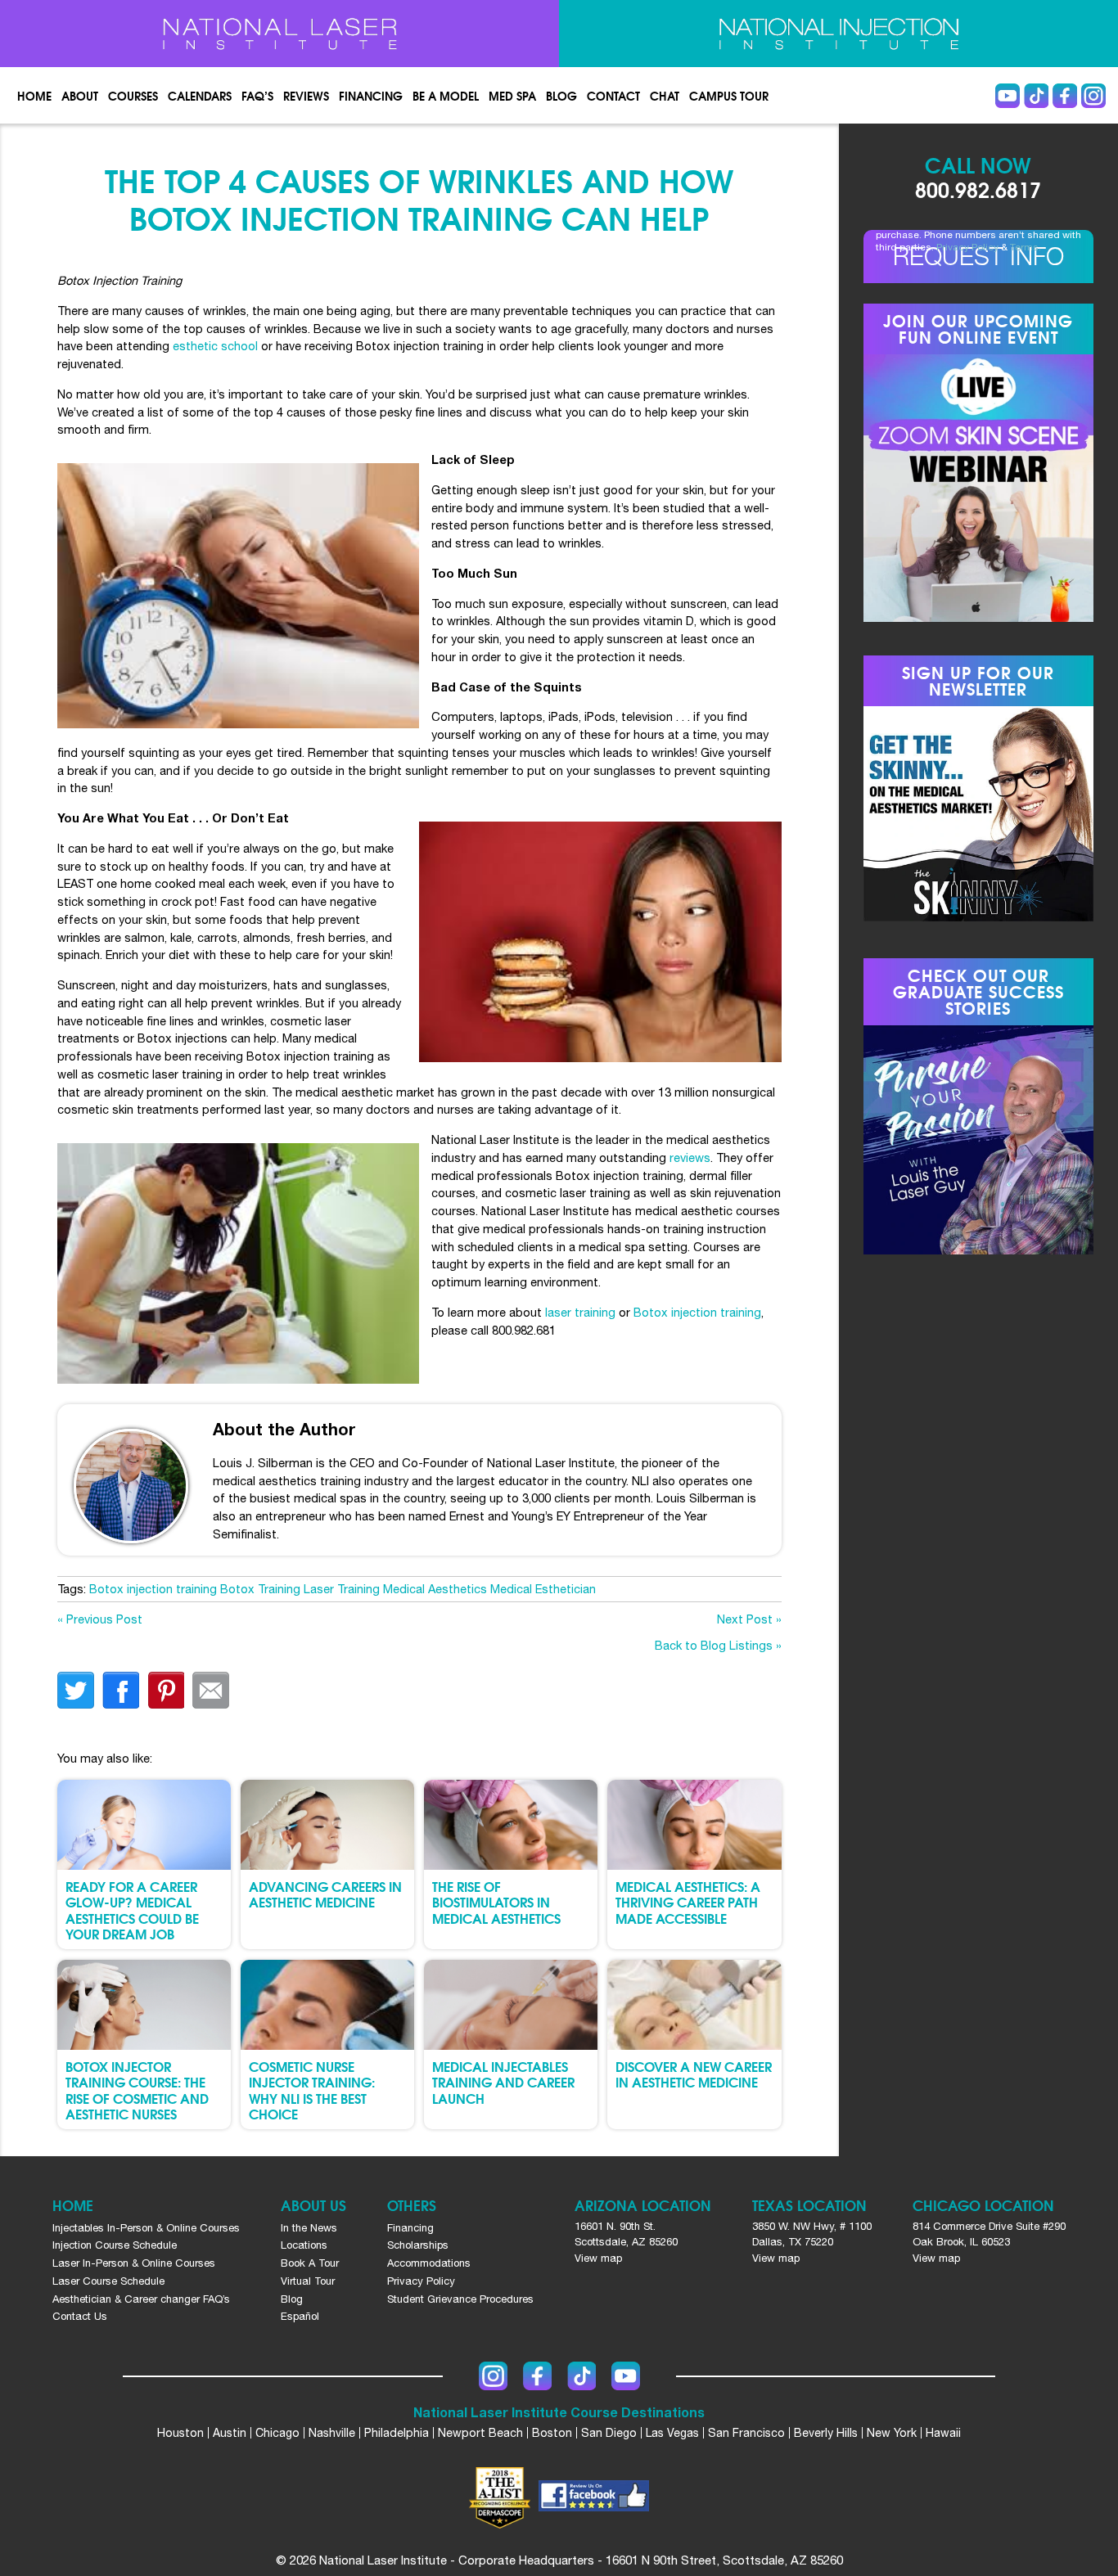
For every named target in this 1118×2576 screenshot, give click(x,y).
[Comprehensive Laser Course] (279, 34)
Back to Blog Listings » (718, 1645)
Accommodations (429, 2263)
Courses (133, 96)
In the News (309, 2228)
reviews (690, 1157)
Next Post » (749, 1619)
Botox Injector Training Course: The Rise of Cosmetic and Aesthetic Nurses (137, 2090)
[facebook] (594, 2498)
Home (34, 96)
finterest (166, 1690)
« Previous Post (100, 1619)
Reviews (306, 96)
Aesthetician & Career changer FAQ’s (141, 2299)
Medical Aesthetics (435, 1589)
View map (598, 2258)
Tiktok (1036, 96)
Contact (613, 96)
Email (211, 1690)
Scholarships (418, 2245)
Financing (371, 96)
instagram (1093, 96)
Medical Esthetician (543, 1589)
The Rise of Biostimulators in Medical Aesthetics (496, 1901)
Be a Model (446, 96)
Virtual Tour (308, 2281)
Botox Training (260, 1589)
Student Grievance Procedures (460, 2299)
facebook (121, 1690)
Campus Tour (729, 96)
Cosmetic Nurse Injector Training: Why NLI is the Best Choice (312, 2090)
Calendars (200, 96)
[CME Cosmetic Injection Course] (838, 34)
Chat (665, 96)
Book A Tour (310, 2263)
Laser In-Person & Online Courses (134, 2263)
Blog (561, 96)
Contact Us (80, 2316)
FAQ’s (257, 96)
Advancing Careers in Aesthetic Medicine (325, 1894)
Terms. (1026, 247)
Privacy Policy (967, 247)
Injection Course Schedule (115, 2245)
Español (300, 2316)
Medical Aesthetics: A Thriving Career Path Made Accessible (688, 1901)
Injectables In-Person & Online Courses (146, 2228)
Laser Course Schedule (108, 2281)
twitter (76, 1690)
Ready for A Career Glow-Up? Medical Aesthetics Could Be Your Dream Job (132, 1909)
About (80, 96)
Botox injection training (697, 1312)
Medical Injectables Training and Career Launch (503, 2081)
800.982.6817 (978, 189)
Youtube (1008, 96)
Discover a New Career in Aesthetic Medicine (694, 2074)
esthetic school (215, 346)
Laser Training (342, 1589)
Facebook (1065, 96)
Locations (304, 2245)
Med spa (512, 96)
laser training (580, 1312)
